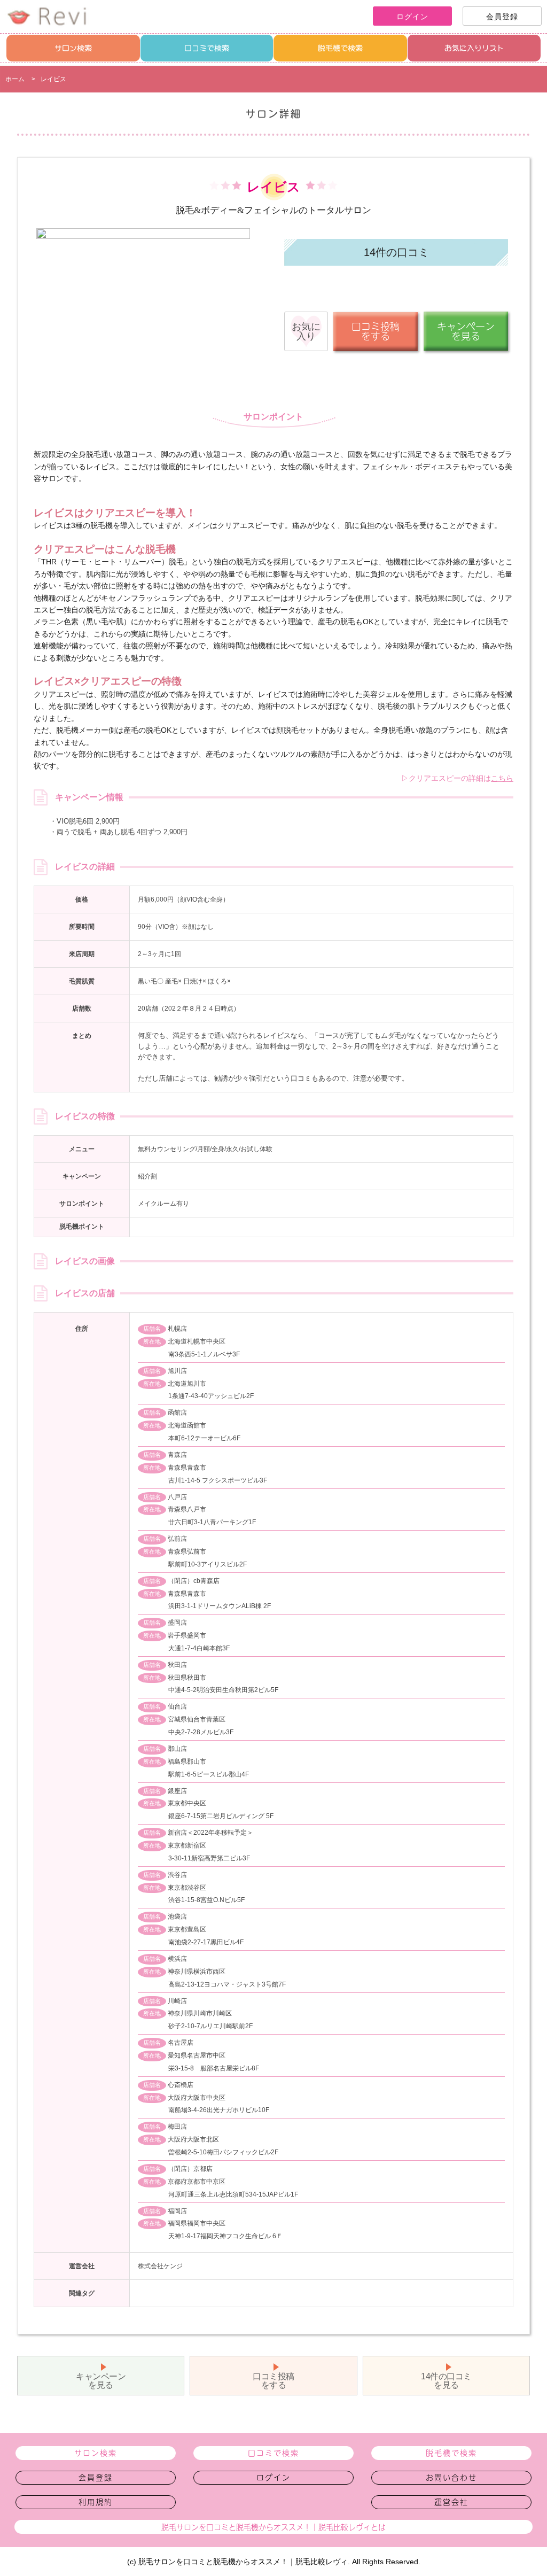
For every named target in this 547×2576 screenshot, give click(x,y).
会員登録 (96, 2478)
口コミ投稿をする (273, 2381)
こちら (502, 778)
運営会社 (451, 2502)
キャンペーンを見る (101, 2381)
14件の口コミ (396, 252)
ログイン (273, 2478)
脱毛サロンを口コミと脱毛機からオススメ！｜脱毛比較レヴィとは (273, 2527)
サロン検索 (73, 48)
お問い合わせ (451, 2478)
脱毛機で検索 (340, 48)
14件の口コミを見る (446, 2381)
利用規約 (96, 2502)
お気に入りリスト (474, 48)
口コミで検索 (207, 48)
